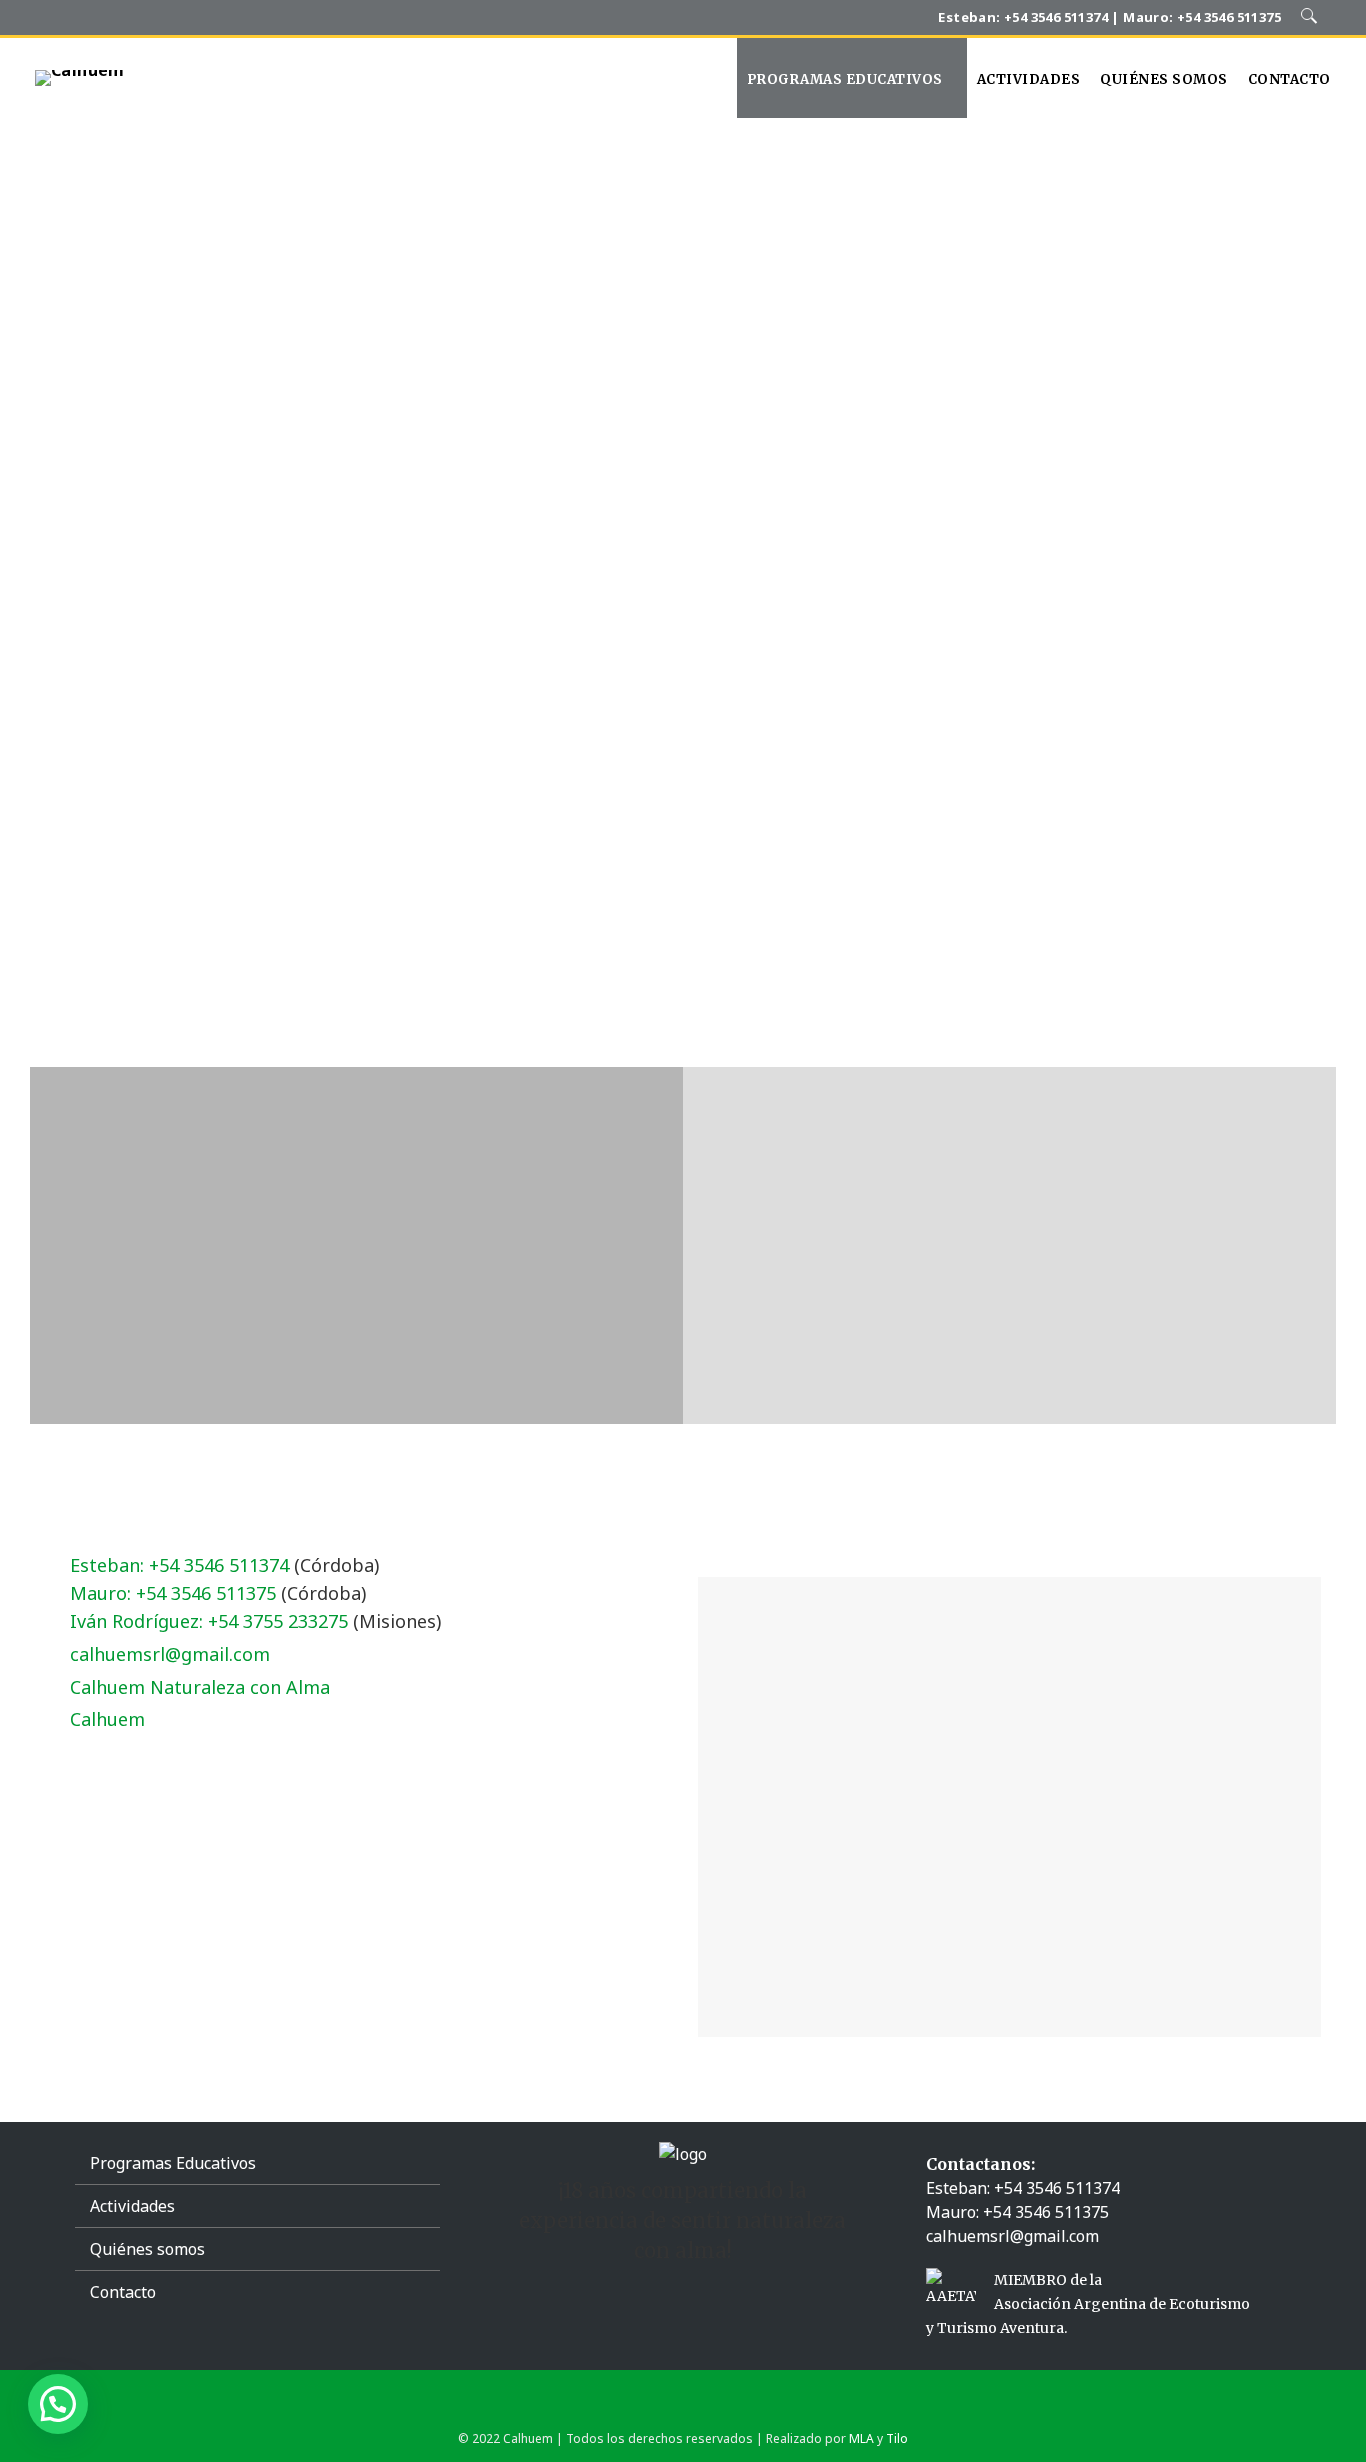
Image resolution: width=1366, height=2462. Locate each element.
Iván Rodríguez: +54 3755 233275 (209, 1621)
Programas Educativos (173, 2163)
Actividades (132, 2206)
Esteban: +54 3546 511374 (179, 1565)
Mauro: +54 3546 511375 (173, 1593)
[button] (58, 2404)
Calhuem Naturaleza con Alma (200, 1687)
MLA (861, 2438)
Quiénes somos (147, 2249)
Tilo (897, 2438)
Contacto (123, 2292)
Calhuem (107, 1719)
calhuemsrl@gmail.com (170, 1654)
